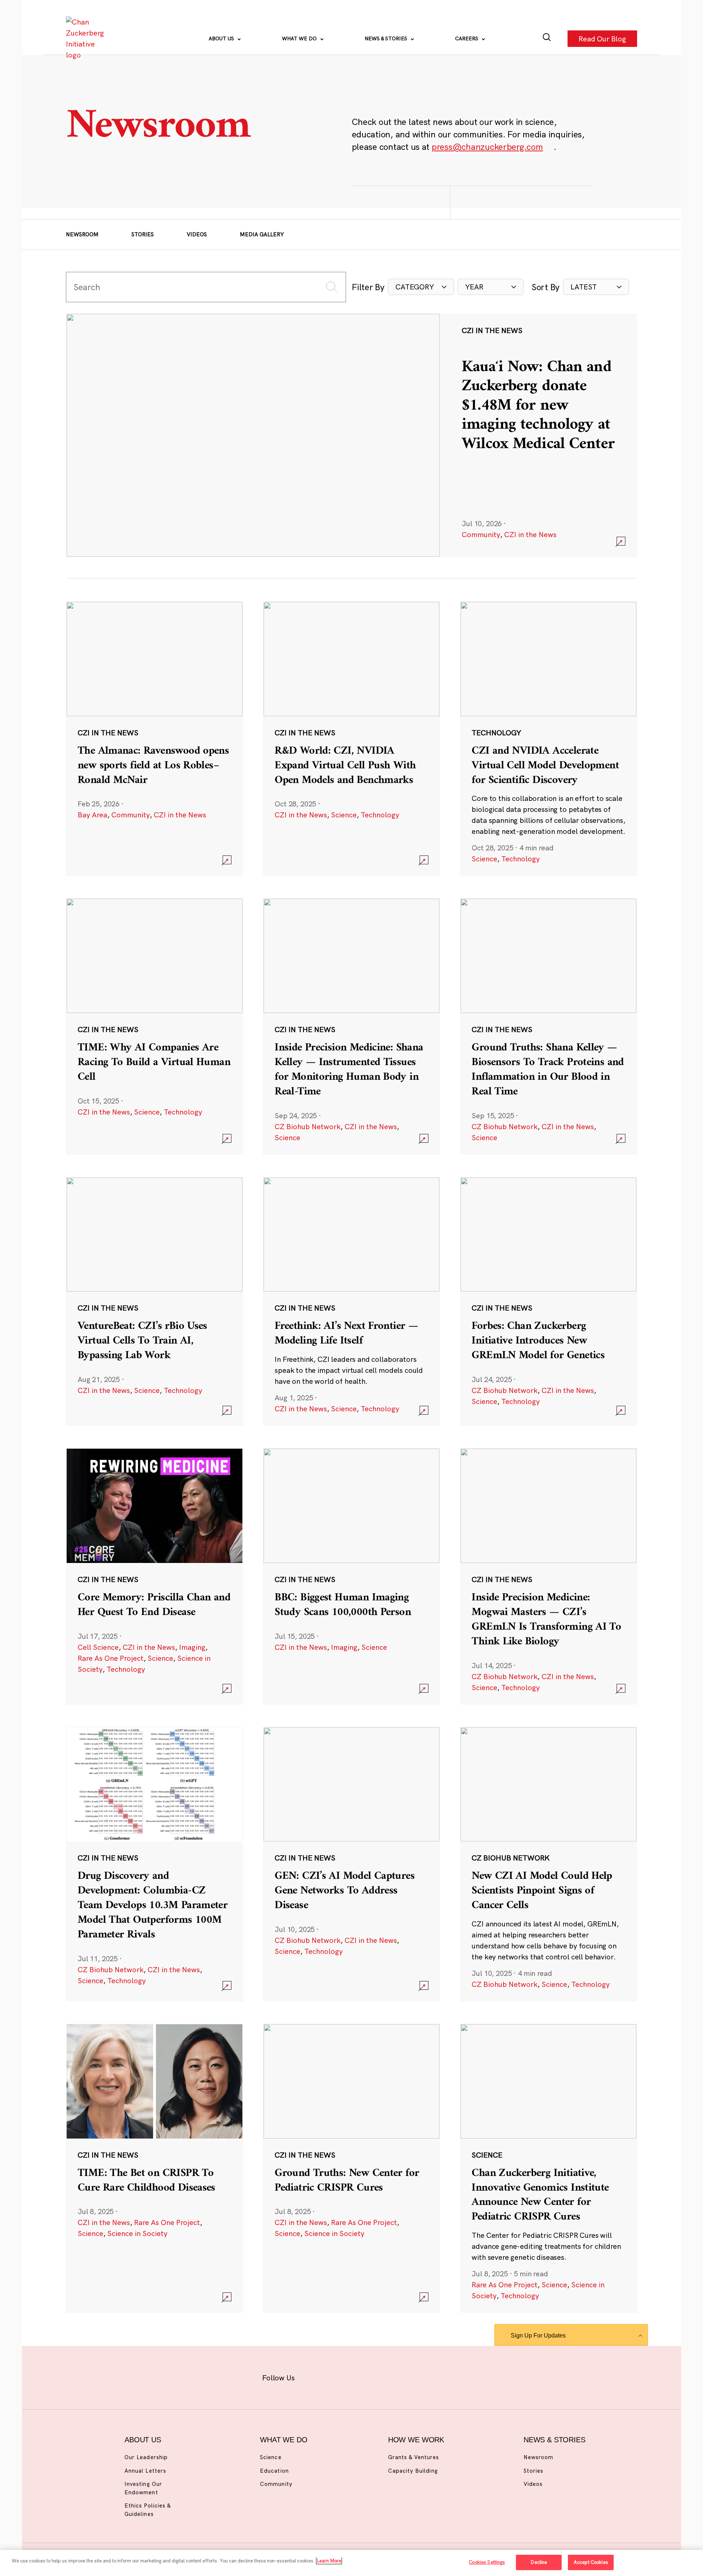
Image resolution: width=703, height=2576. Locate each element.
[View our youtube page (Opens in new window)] (433, 2376)
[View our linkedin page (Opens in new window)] (385, 2376)
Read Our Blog (602, 38)
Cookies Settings (487, 2562)
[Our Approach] (86, 38)
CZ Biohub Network (308, 1126)
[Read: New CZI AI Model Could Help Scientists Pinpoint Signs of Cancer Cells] (548, 1864)
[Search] (547, 39)
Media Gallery (262, 234)
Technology (380, 815)
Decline (539, 2562)
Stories (143, 234)
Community (481, 534)
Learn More (329, 2561)
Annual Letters (145, 2471)
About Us (222, 38)
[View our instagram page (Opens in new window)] (338, 2376)
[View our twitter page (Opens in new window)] (409, 2376)
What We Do (300, 38)
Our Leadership (146, 2457)
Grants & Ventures (414, 2457)
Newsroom (82, 234)
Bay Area (92, 815)
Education (274, 2471)
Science (344, 815)
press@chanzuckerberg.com (487, 147)
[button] (421, 287)
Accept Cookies (591, 2562)
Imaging (192, 1647)
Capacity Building (413, 2471)
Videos (197, 234)
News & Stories (387, 38)
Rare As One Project (111, 1658)
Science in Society (137, 2233)
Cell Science (98, 1647)
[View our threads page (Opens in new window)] (361, 2376)
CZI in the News (530, 534)
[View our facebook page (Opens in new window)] (314, 2376)
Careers (467, 38)
